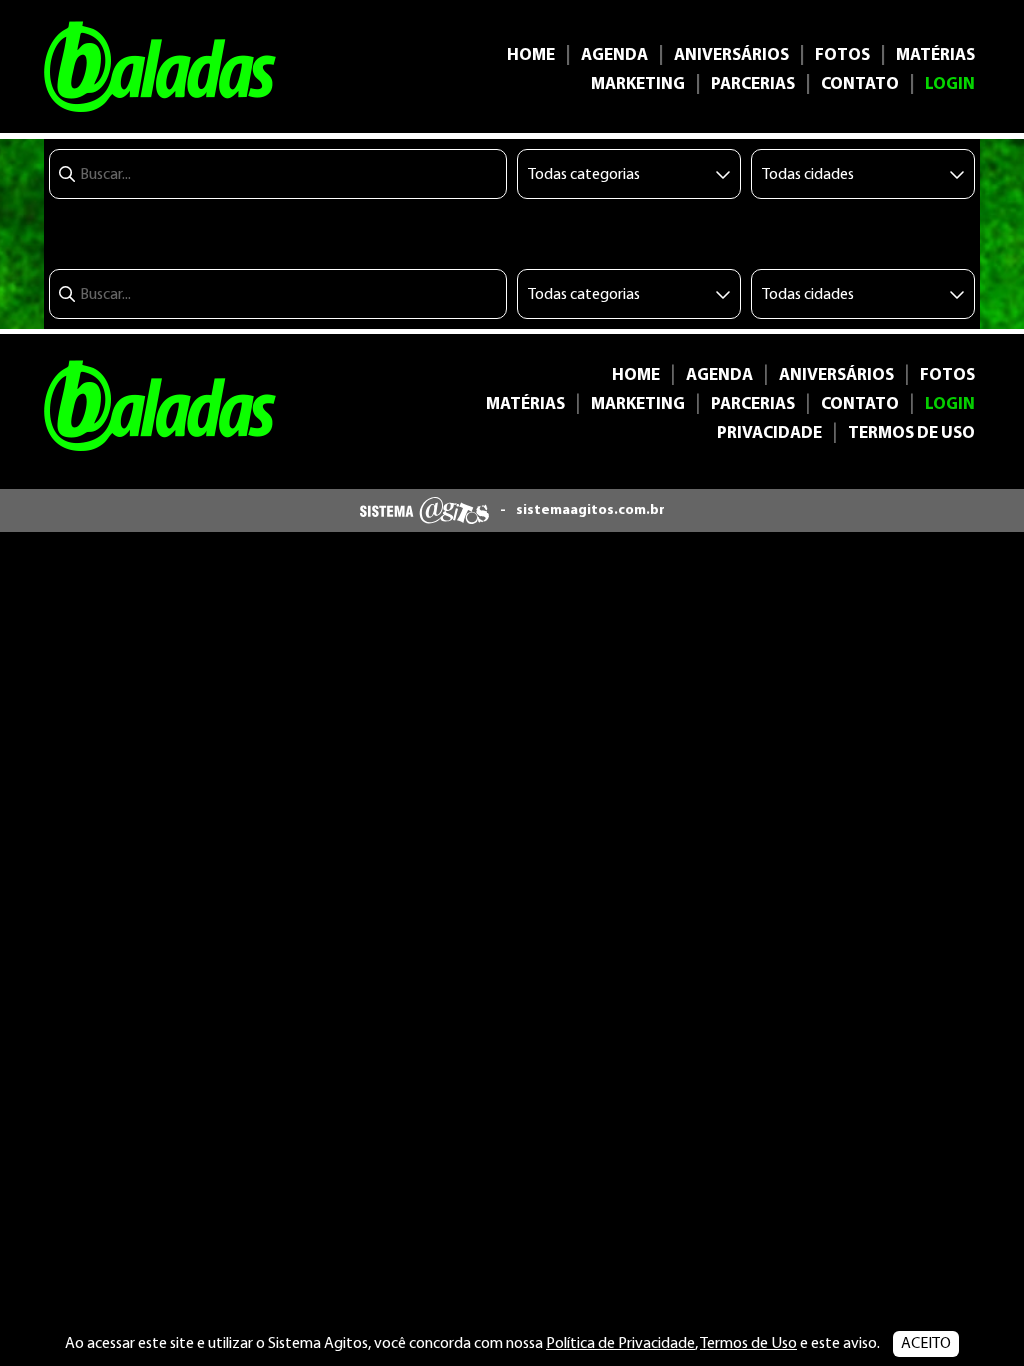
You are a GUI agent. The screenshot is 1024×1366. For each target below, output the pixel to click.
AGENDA (614, 55)
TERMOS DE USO (911, 433)
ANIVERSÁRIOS (731, 55)
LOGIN (950, 84)
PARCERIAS (753, 84)
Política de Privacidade (620, 1344)
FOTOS (842, 55)
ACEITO (926, 1344)
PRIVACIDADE (769, 433)
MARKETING (638, 84)
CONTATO (860, 84)
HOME (531, 55)
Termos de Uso (748, 1344)
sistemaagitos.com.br (590, 510)
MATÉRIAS (935, 55)
